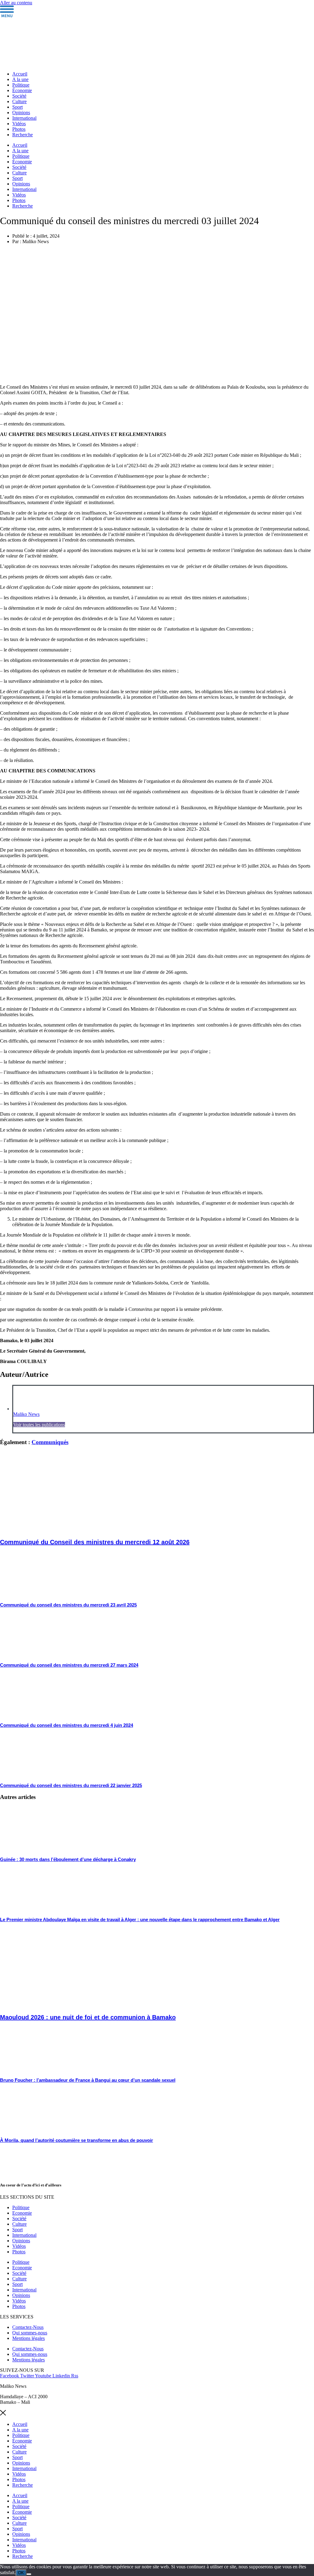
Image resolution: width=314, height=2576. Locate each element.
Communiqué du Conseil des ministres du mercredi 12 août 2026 (95, 1542)
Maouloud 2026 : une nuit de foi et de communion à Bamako (88, 2017)
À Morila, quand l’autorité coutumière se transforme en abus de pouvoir (77, 2140)
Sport (17, 107)
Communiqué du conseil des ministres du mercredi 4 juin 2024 (67, 1725)
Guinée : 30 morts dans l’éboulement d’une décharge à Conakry (68, 1859)
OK (21, 2573)
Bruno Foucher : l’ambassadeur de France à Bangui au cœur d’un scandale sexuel (88, 2080)
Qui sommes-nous (30, 2333)
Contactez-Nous (28, 2327)
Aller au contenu (16, 3)
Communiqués (50, 1442)
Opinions (21, 113)
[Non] (29, 2574)
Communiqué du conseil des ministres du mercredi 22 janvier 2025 (71, 1785)
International (24, 118)
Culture (19, 101)
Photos (19, 129)
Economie (22, 2213)
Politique (21, 85)
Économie (22, 90)
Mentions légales (29, 2338)
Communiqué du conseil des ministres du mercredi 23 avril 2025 (68, 1605)
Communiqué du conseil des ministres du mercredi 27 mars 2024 (69, 1665)
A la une (20, 79)
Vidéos (19, 124)
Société (19, 96)
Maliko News (26, 1414)
